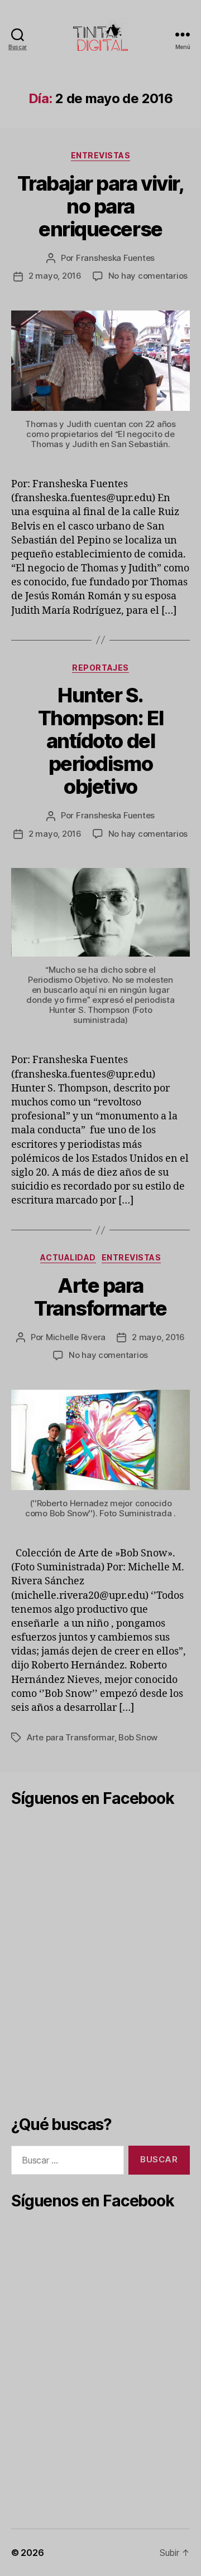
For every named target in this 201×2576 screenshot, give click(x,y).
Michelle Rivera (76, 1337)
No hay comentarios (148, 276)
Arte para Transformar (71, 1737)
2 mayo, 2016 (55, 276)
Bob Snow (138, 1737)
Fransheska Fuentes (115, 258)
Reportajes (100, 668)
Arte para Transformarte (100, 1297)
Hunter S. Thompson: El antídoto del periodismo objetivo (100, 741)
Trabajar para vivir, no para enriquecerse (100, 206)
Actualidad (68, 1257)
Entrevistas (101, 155)
